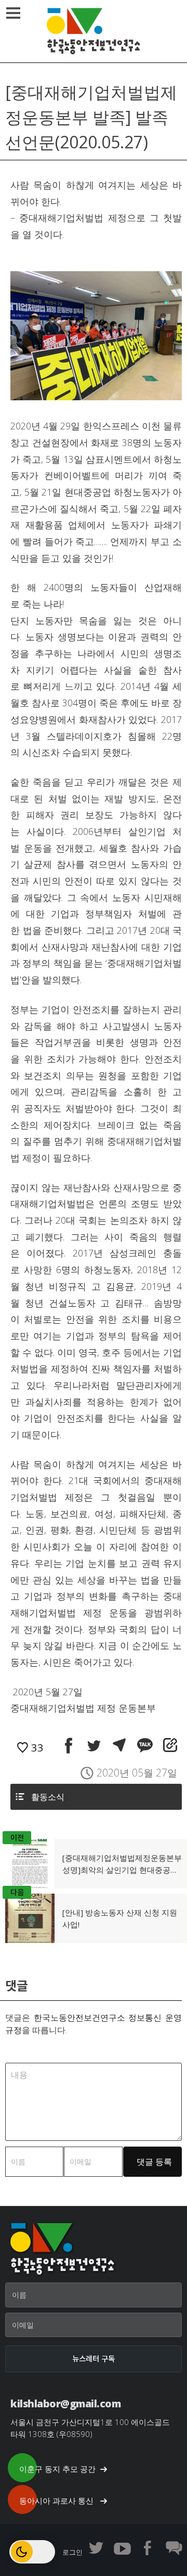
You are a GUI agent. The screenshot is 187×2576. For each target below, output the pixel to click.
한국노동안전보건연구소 (94, 31)
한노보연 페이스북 (148, 2548)
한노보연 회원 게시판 (174, 2548)
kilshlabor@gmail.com (65, 2403)
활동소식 (48, 1797)
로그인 (72, 2552)
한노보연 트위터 (96, 2548)
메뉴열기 (13, 13)
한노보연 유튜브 (122, 2548)
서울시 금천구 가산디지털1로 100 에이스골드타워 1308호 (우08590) (90, 2428)
